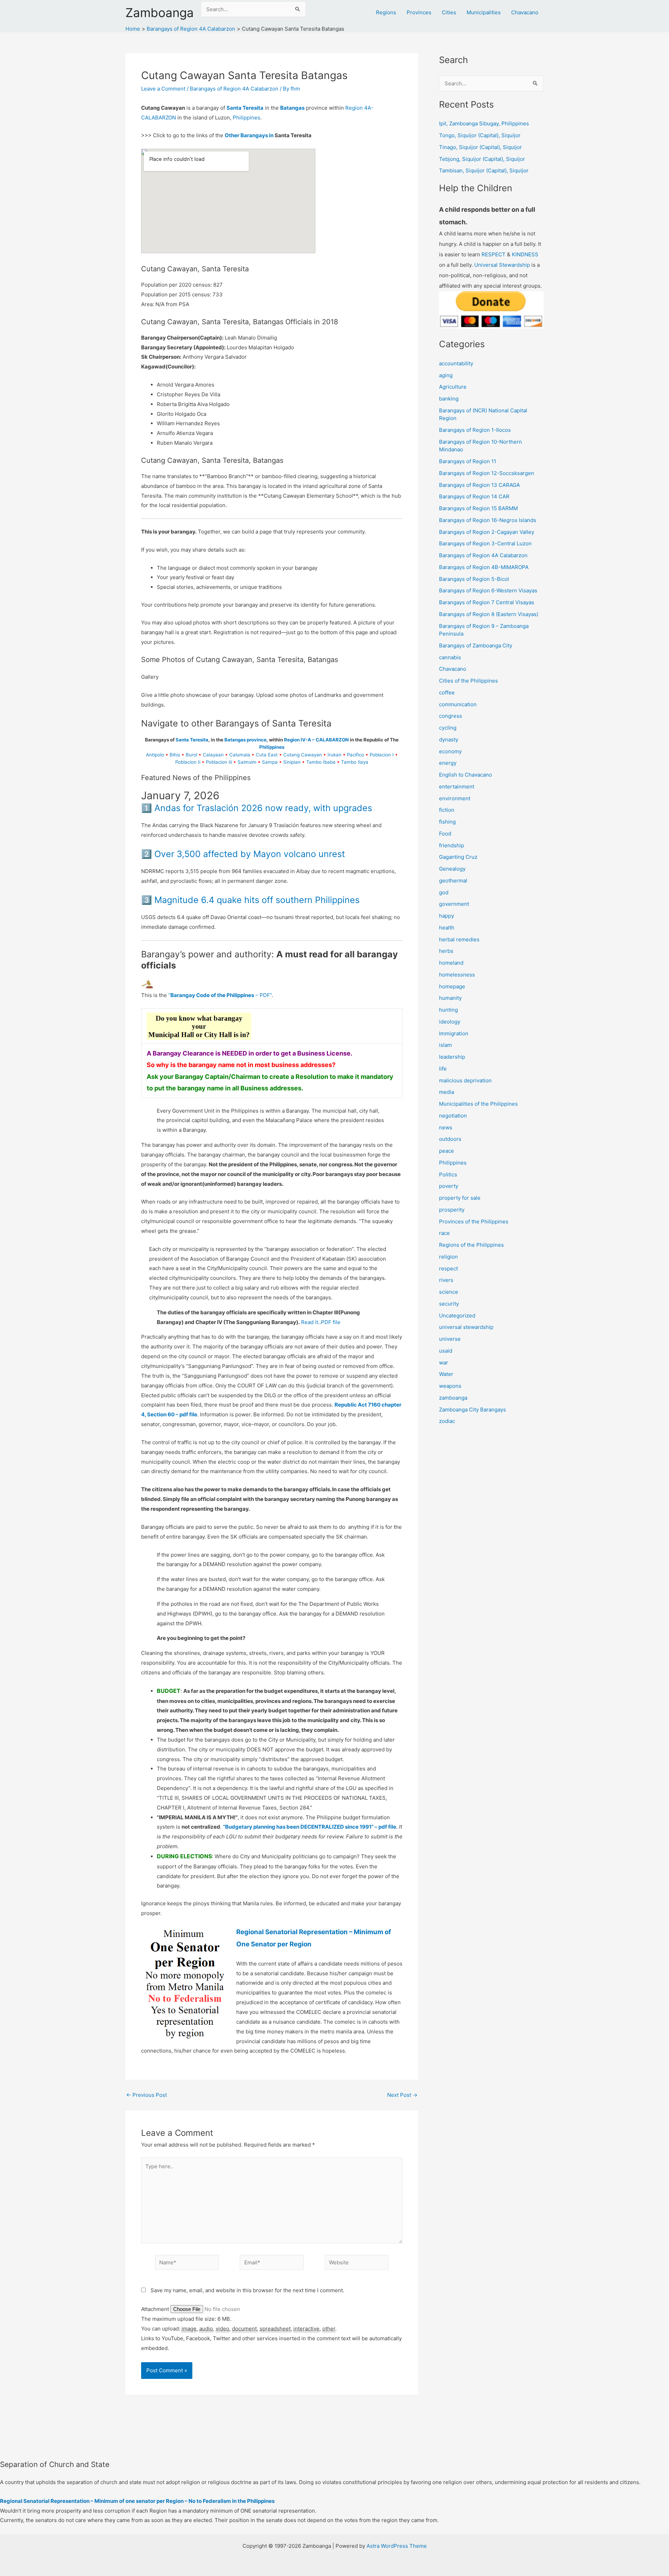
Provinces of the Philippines (474, 1221)
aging (446, 375)
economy (450, 751)
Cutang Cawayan (303, 755)
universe (450, 1339)
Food (445, 834)
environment (455, 798)
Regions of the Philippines (471, 1245)
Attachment (156, 2309)
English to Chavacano (466, 775)
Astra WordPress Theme (397, 2546)
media (447, 1092)
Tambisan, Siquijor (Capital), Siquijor (484, 170)
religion (448, 1257)
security (449, 1304)
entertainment (457, 787)
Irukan (334, 755)
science (449, 1292)
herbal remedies (459, 939)
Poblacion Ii (188, 762)
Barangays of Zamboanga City (476, 645)
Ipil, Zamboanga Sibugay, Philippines (484, 123)
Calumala (240, 755)
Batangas (292, 108)
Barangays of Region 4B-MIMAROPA (484, 567)
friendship (452, 845)
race (444, 1233)
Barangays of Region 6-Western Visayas (488, 590)
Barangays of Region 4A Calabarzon (234, 89)
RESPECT (494, 254)
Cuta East (267, 755)
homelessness (457, 975)
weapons (450, 1386)
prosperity (452, 1210)
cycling (448, 728)
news (446, 1127)
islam (445, 1045)
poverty (449, 1186)
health (447, 928)
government (454, 904)
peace (447, 1151)
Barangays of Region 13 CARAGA (479, 485)
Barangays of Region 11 (468, 461)
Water (446, 1374)
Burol (191, 755)
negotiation (453, 1116)
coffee (447, 692)
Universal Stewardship (502, 265)
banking (449, 399)
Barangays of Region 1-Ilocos (475, 430)
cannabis (450, 657)
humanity (450, 998)
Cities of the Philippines (468, 681)
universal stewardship (466, 1327)
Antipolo (155, 755)
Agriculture (453, 387)
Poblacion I (382, 755)
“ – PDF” (220, 995)
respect (448, 1268)
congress (451, 716)
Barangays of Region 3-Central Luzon (485, 543)
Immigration (454, 1033)
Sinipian (292, 762)
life (443, 1069)
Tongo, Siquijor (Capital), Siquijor (480, 135)
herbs (446, 951)
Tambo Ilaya (355, 762)
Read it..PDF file (321, 1322)
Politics (448, 1174)
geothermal (453, 881)
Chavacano (525, 12)
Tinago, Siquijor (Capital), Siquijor (480, 147)
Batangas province (245, 740)
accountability (456, 363)
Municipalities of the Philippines (478, 1104)
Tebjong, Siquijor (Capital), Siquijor (482, 159)
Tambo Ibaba (321, 762)
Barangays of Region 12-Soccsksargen (487, 473)
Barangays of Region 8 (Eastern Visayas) (489, 614)
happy (447, 916)
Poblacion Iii (219, 762)
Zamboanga (160, 13)
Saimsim (247, 762)
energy (448, 763)
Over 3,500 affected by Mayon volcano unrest (250, 854)
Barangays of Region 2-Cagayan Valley (487, 532)
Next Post (402, 2095)
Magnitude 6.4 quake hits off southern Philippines (257, 900)
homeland (451, 963)
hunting (448, 1010)
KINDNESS (525, 254)
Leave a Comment (163, 89)
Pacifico (356, 755)
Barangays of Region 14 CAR (474, 496)
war (444, 1363)
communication (458, 704)
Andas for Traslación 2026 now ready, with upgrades (263, 808)
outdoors (450, 1139)
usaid (446, 1351)
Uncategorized (457, 1316)
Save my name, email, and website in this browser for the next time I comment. (247, 2290)
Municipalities (484, 12)
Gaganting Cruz (458, 857)
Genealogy (452, 869)
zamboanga (453, 1398)
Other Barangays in (249, 135)
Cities (449, 12)
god (444, 892)
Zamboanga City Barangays (472, 1410)
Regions (386, 12)
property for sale (460, 1198)
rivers (446, 1280)
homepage (452, 986)
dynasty (449, 740)
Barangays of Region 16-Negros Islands (488, 520)
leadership (452, 1057)
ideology (450, 1022)
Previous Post (147, 2095)
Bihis (175, 755)
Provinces (419, 12)
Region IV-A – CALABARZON (316, 740)
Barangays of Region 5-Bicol (474, 579)
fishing (447, 822)
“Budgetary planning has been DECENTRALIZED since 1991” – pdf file (310, 1827)
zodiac (447, 1421)
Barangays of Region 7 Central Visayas (487, 602)
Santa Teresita (245, 108)
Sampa (270, 762)
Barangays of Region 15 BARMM (478, 508)
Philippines (247, 118)
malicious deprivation (465, 1080)
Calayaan (213, 755)
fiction (447, 810)
